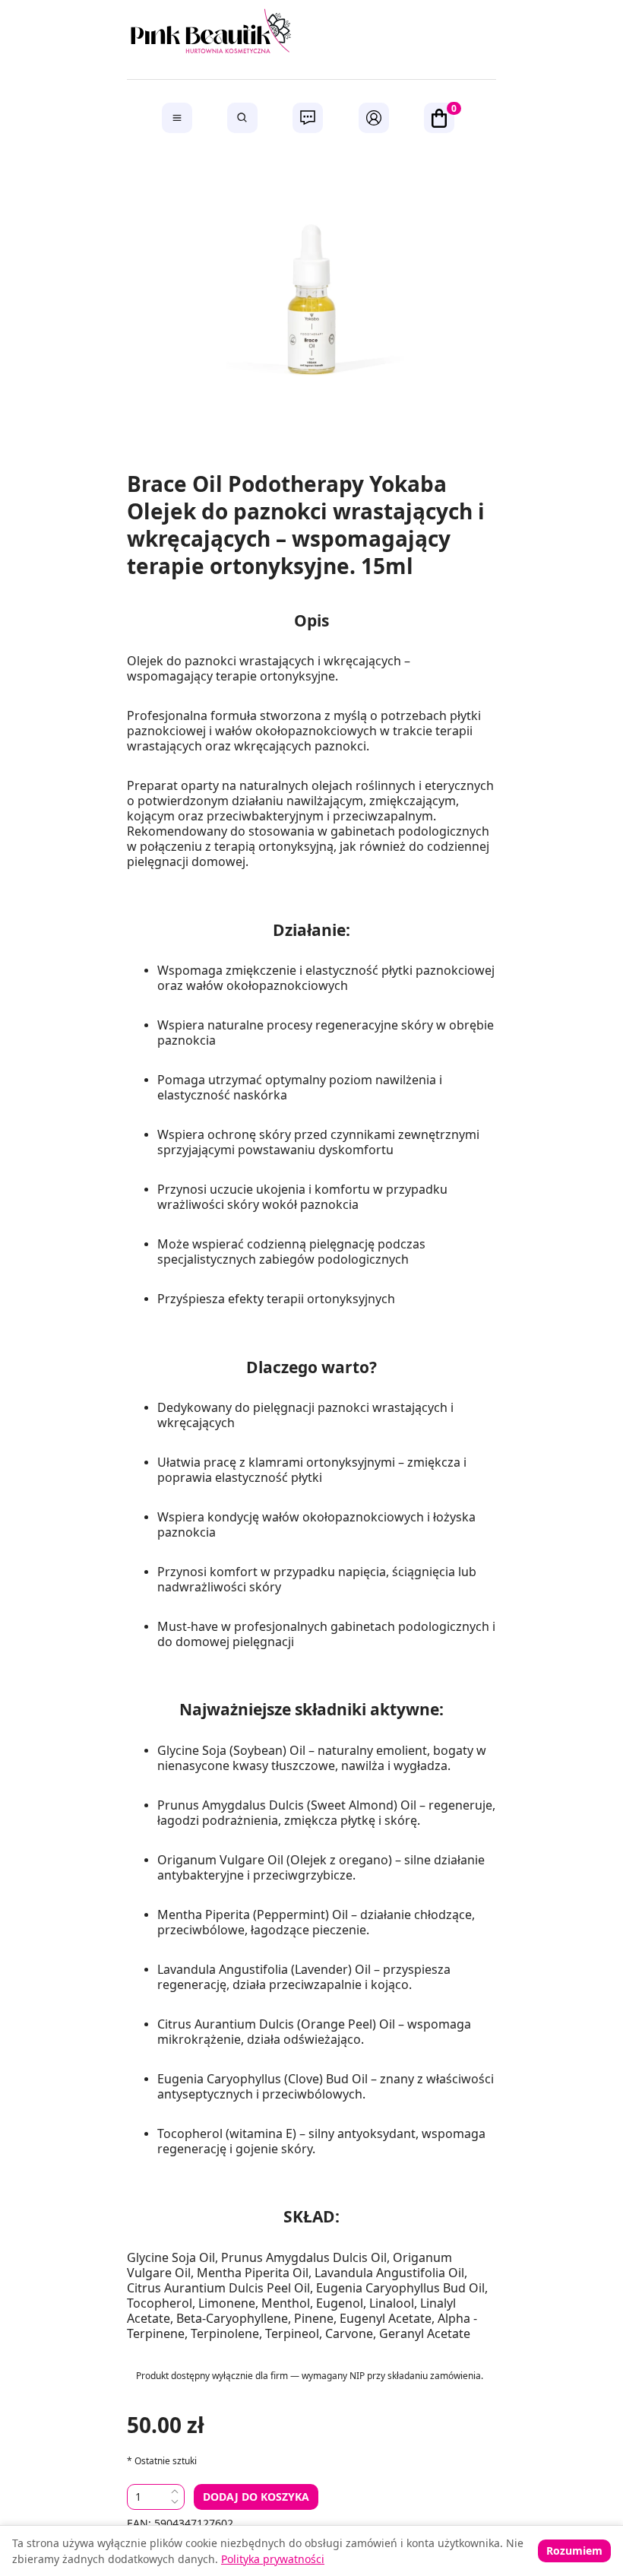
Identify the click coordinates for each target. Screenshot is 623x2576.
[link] (311, 34)
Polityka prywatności (273, 2559)
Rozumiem (574, 2551)
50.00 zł (166, 2424)
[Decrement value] (175, 2503)
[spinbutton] (149, 2497)
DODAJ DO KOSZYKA (256, 2497)
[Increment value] (175, 2491)
